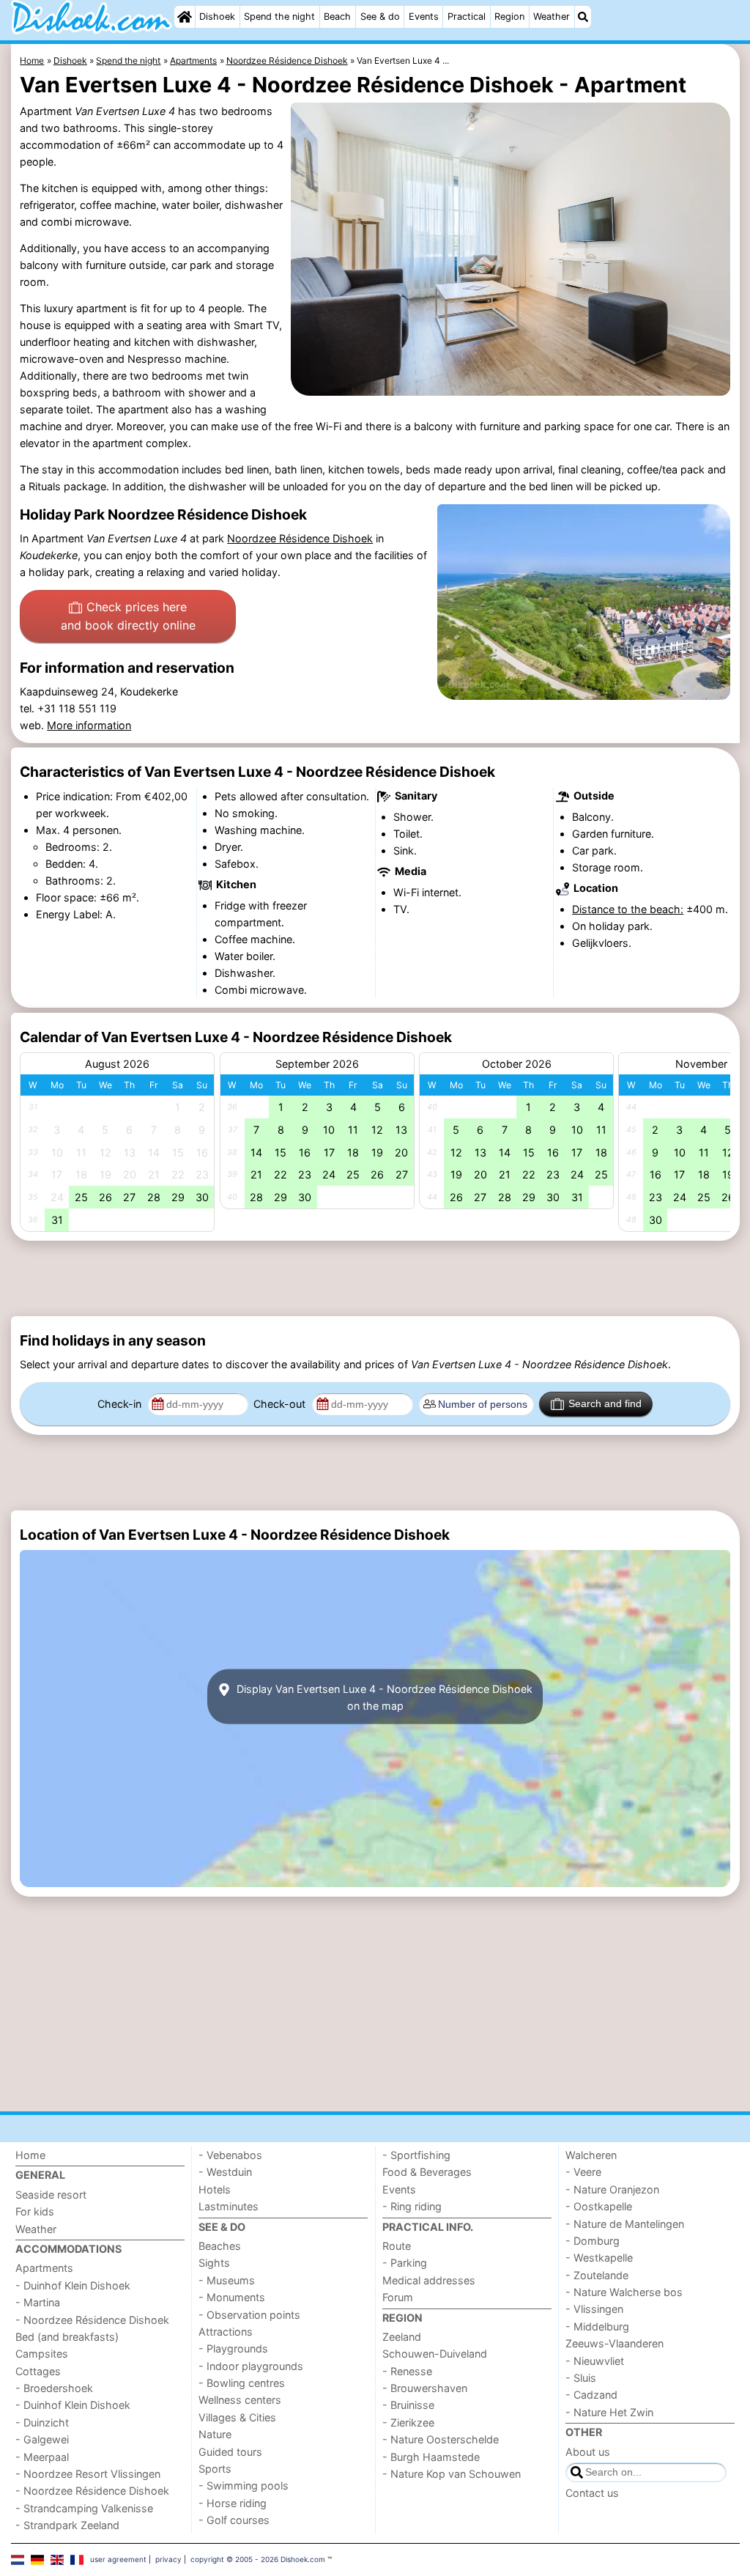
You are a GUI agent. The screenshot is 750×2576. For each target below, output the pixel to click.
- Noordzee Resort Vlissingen (88, 2474)
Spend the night (279, 16)
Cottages (38, 2371)
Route (397, 2246)
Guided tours (230, 2452)
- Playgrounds (233, 2348)
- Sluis (581, 2378)
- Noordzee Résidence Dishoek (92, 2320)
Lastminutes (229, 2206)
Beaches (220, 2246)
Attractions (226, 2332)
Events (424, 16)
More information (89, 725)
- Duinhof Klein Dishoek (73, 2285)
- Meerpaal (42, 2457)
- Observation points (249, 2315)
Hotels (215, 2189)
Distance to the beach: (628, 909)
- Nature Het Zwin (609, 2412)
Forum (398, 2297)
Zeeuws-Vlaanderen (615, 2343)
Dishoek (217, 16)
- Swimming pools (244, 2485)
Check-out (281, 1404)
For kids (35, 2211)
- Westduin (225, 2172)
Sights (214, 2263)
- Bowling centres (242, 2383)
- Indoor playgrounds (251, 2366)
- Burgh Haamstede (431, 2457)
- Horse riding (233, 2503)
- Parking (405, 2263)
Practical (467, 16)
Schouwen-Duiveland (435, 2354)
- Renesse (407, 2371)
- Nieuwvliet (595, 2361)
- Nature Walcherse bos (624, 2292)
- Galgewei (42, 2439)
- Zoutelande (597, 2275)
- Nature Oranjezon (612, 2189)
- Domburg (593, 2241)
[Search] (583, 17)
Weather (552, 16)
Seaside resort (51, 2195)
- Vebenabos (230, 2155)
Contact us (592, 2493)
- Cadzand (591, 2395)
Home (30, 2155)
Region (509, 16)
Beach (337, 16)
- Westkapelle (599, 2258)
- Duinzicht (42, 2422)
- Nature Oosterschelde (441, 2439)
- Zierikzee (408, 2422)
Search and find (605, 1403)
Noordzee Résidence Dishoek (300, 538)
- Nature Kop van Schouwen (452, 2474)
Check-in (121, 1404)
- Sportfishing (416, 2155)
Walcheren (591, 2155)
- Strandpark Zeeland (67, 2525)
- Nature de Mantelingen (625, 2224)
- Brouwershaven (425, 2388)
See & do (380, 16)
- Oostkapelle (599, 2206)
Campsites (42, 2354)
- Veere (583, 2172)
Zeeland (402, 2337)
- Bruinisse (408, 2405)
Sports (215, 2469)
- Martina (38, 2302)
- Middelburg (597, 2326)
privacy (168, 2559)
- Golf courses (234, 2520)
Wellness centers (240, 2400)
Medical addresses (429, 2280)
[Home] (185, 17)
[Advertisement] (375, 1278)
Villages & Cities (237, 2417)
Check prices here (128, 616)
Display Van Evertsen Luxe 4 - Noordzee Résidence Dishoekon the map (383, 1697)
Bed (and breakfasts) (67, 2337)
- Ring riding (412, 2206)
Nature (215, 2434)
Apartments (44, 2268)
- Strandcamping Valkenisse (84, 2508)
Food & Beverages (427, 2172)
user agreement (118, 2559)
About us (588, 2452)
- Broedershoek (54, 2388)
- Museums (227, 2280)
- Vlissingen (594, 2309)
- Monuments (232, 2297)
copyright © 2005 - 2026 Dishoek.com (258, 2559)
